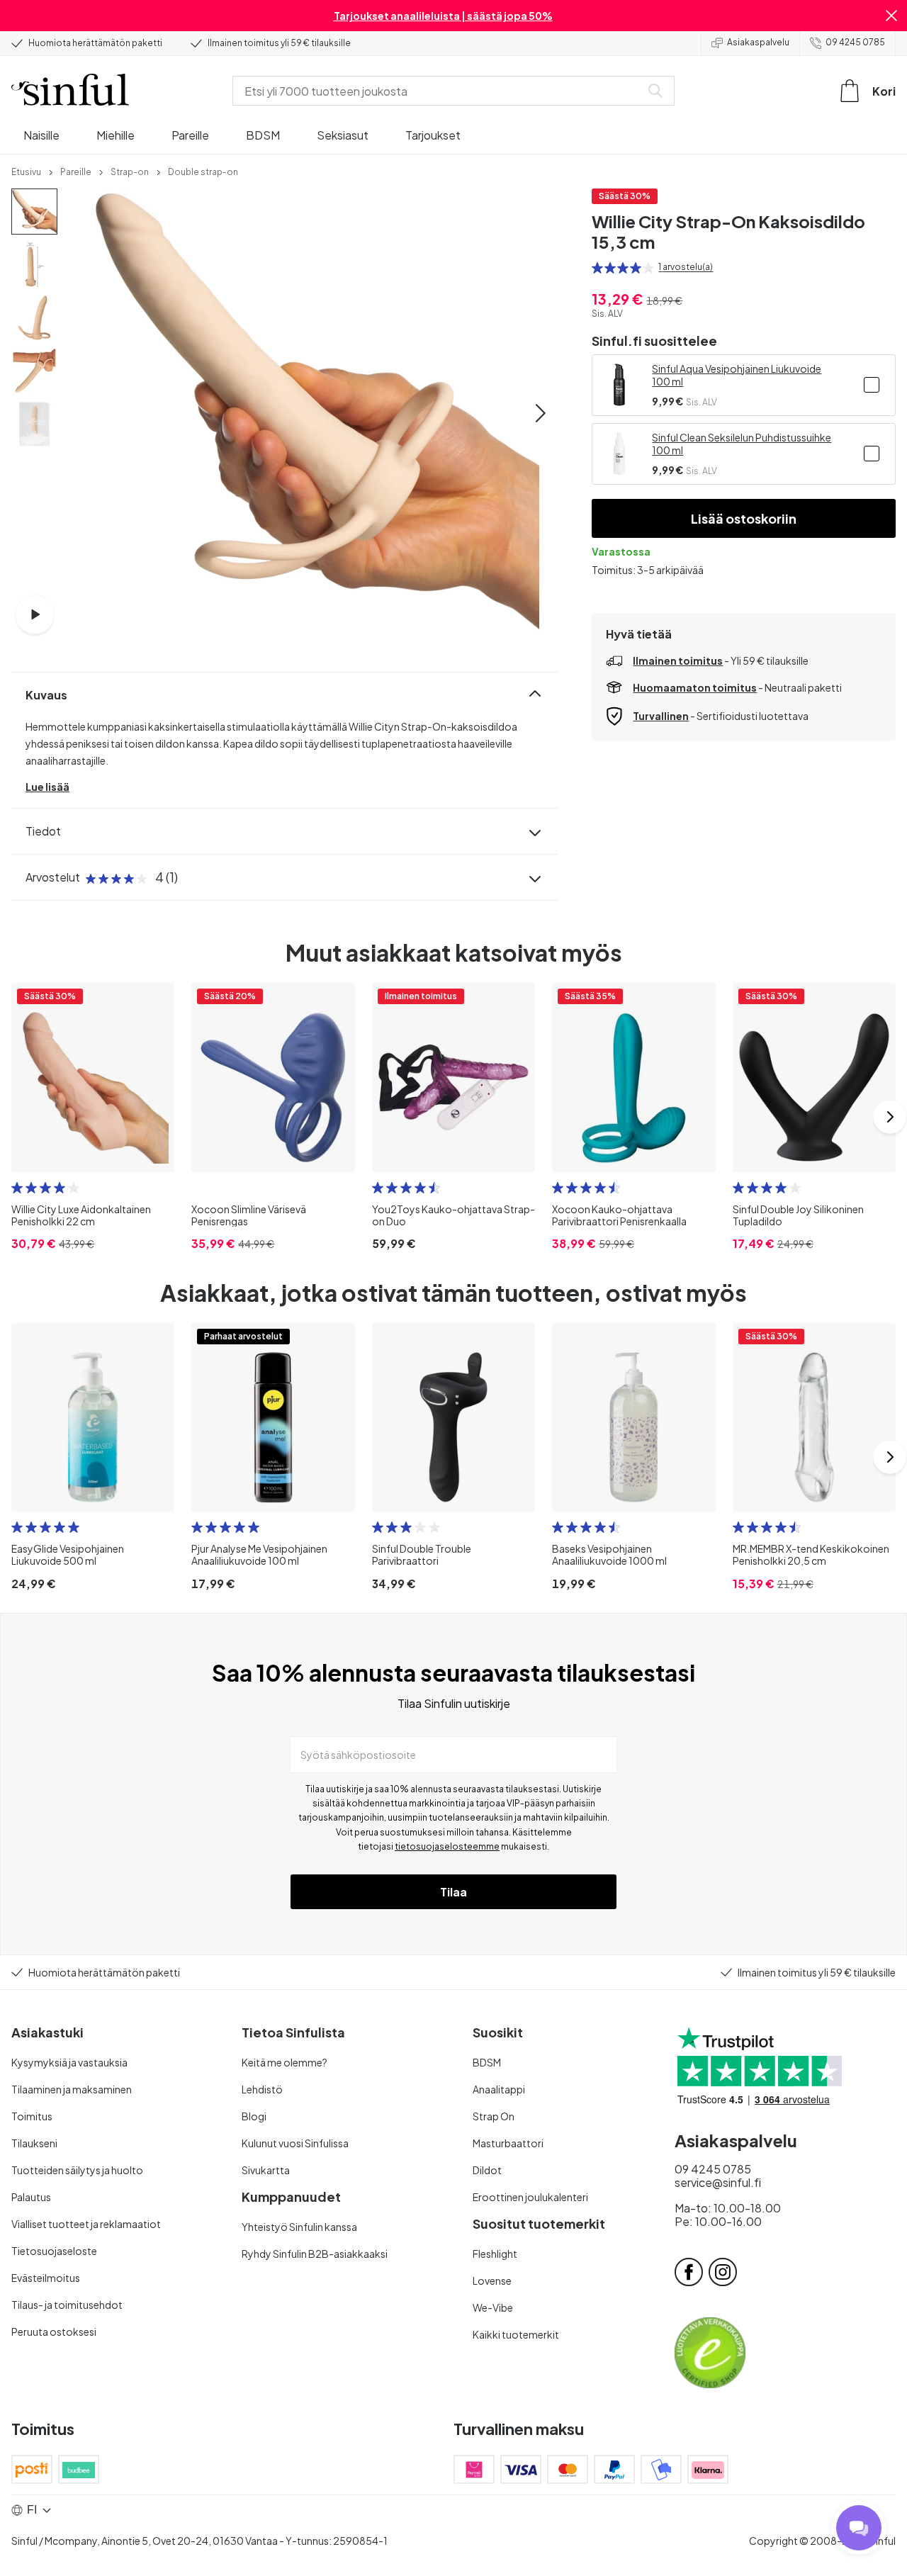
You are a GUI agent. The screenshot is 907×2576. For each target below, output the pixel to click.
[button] (891, 16)
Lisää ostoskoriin (744, 518)
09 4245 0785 (855, 42)
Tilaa (453, 1892)
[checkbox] (872, 385)
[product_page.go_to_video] (35, 614)
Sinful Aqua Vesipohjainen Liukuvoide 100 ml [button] (737, 375)
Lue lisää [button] (47, 787)
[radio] (597, 268)
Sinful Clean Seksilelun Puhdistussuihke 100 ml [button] (742, 444)
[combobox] (439, 91)
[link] (26, 171)
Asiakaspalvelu (758, 42)
